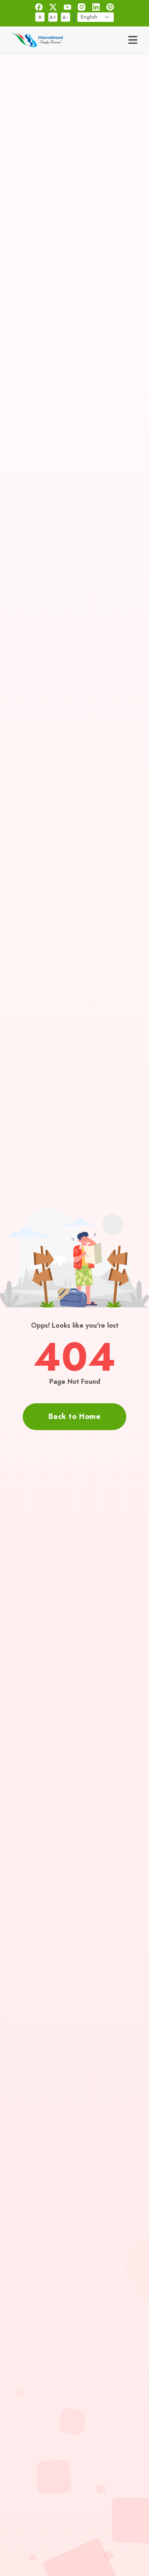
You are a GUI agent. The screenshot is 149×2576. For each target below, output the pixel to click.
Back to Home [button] (74, 1416)
